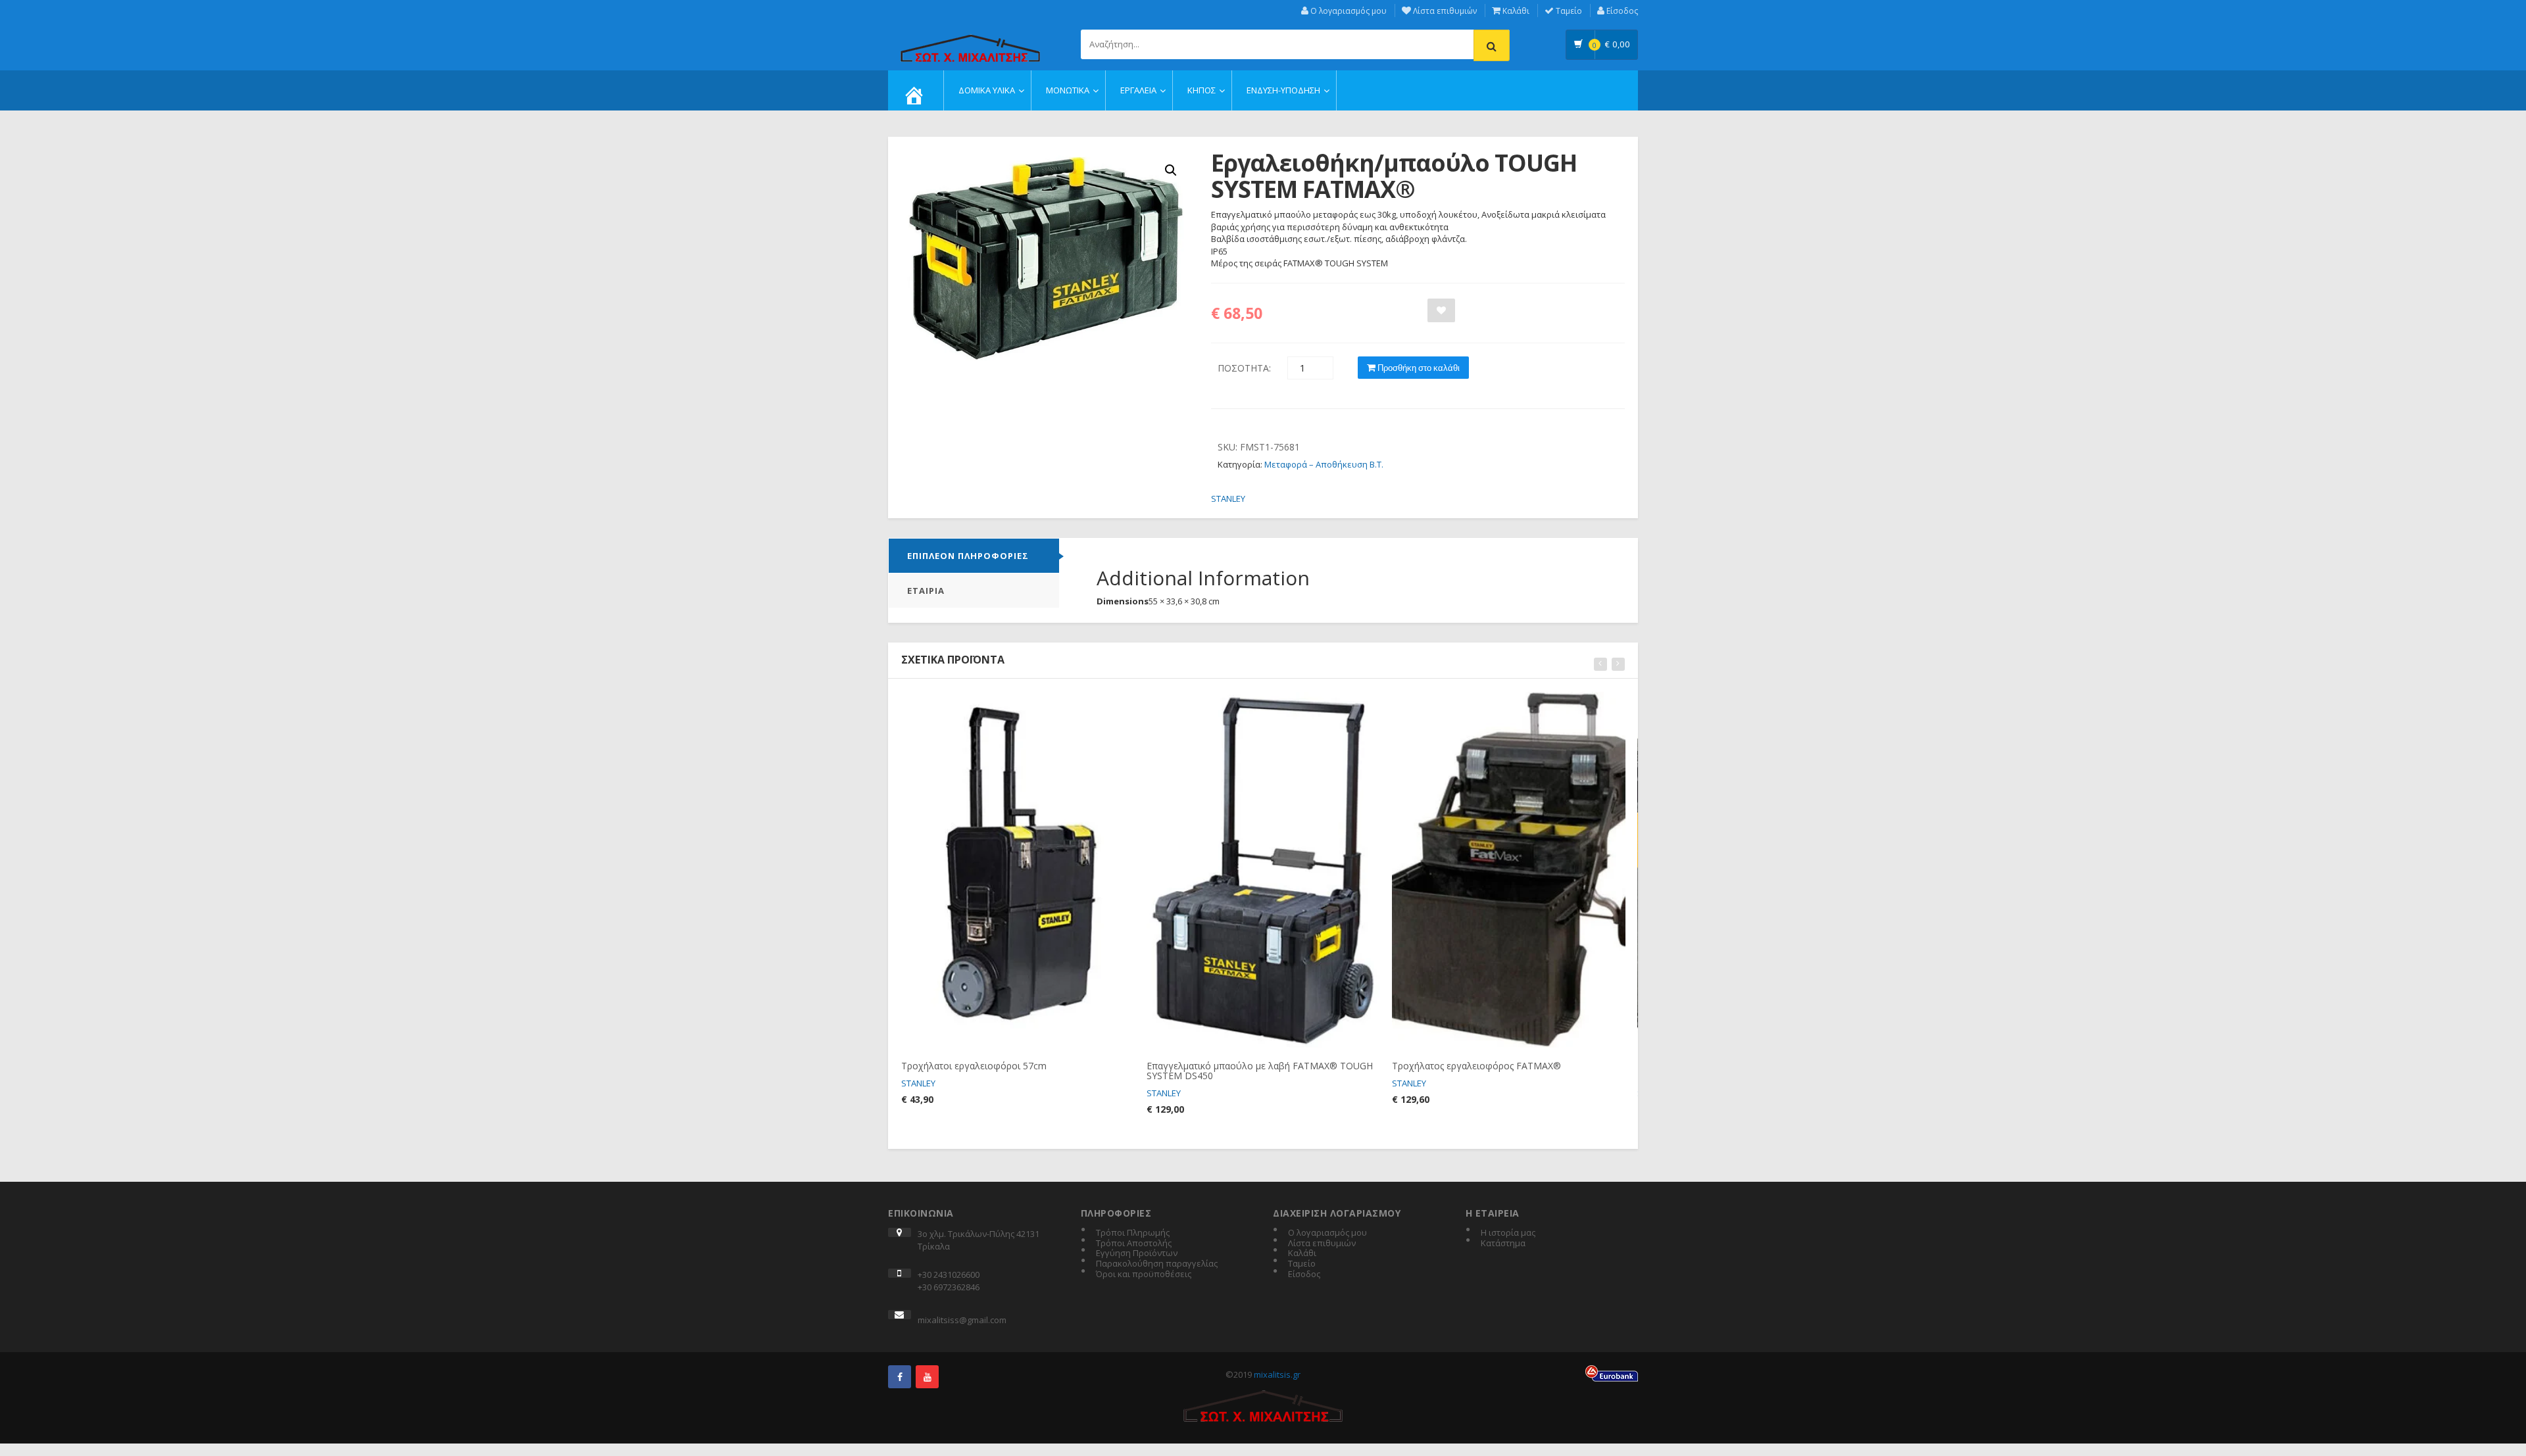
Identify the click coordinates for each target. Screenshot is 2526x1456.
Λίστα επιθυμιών (1444, 11)
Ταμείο (1568, 11)
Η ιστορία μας (1508, 1233)
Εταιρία (926, 591)
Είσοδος (1621, 11)
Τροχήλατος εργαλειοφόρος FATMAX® (1476, 1066)
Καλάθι (1515, 11)
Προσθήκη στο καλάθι (1418, 368)
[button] (1171, 170)
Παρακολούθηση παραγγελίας (1157, 1264)
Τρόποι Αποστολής (1134, 1244)
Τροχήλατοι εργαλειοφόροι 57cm (974, 1066)
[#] (900, 1377)
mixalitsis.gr (1277, 1374)
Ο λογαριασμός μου (1348, 11)
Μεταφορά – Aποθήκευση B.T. (1324, 464)
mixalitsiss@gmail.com (962, 1320)
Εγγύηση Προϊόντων (1137, 1253)
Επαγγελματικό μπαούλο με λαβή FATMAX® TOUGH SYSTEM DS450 (1260, 1071)
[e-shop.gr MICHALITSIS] (970, 41)
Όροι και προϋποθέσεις (1144, 1274)
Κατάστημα (1503, 1244)
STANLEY (1228, 498)
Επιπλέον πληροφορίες (968, 556)
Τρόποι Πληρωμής (1133, 1233)
